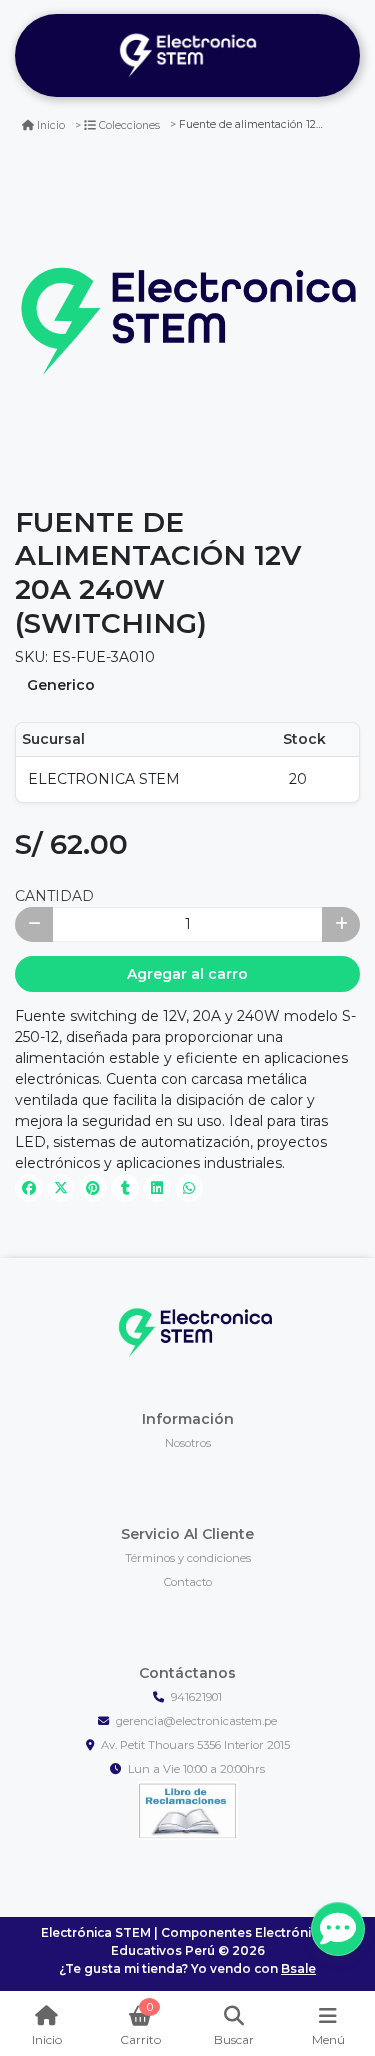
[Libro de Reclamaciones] (188, 1809)
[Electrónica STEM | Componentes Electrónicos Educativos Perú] (187, 56)
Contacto (188, 1582)
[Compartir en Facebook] (29, 1188)
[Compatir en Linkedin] (157, 1188)
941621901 (196, 1697)
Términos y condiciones (188, 1558)
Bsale (298, 1968)
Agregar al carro (187, 974)
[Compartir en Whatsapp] (189, 1188)
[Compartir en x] (61, 1188)
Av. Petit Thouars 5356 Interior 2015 (195, 1745)
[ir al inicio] (195, 1332)
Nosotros (188, 1443)
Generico (61, 685)
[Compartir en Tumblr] (125, 1188)
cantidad (54, 896)
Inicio (51, 125)
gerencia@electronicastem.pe (196, 1721)
